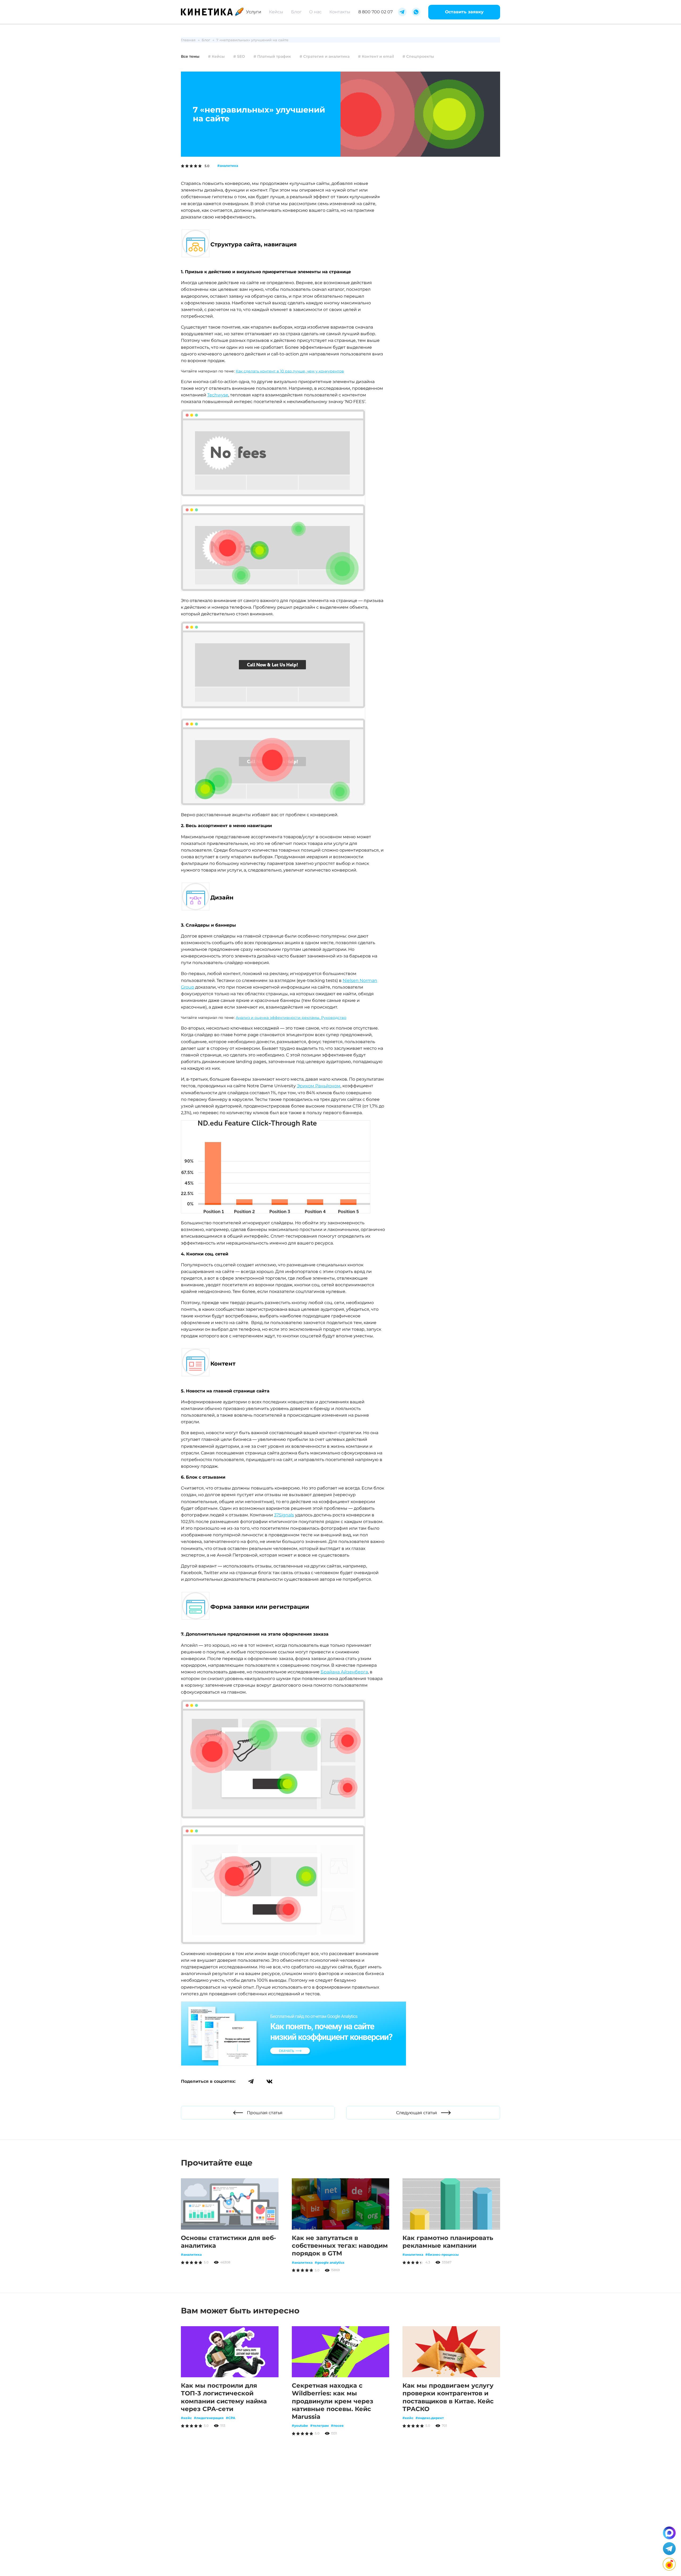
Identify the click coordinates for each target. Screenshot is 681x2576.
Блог (296, 12)
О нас (315, 12)
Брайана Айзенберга (344, 1672)
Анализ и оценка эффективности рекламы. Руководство (291, 1018)
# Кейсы (216, 56)
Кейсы (276, 12)
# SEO (239, 56)
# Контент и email (376, 56)
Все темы (190, 56)
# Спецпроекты (418, 56)
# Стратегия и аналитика (325, 56)
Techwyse (218, 395)
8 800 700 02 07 (375, 12)
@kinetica (319, 2514)
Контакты (340, 12)
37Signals (284, 1515)
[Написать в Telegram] (669, 2549)
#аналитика (228, 166)
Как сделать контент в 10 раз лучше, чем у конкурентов (290, 371)
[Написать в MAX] (669, 2533)
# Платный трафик (272, 56)
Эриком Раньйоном (319, 1086)
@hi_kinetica (319, 2526)
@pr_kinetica (300, 2538)
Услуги (254, 12)
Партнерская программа (271, 2550)
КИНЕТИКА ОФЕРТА (201, 2560)
